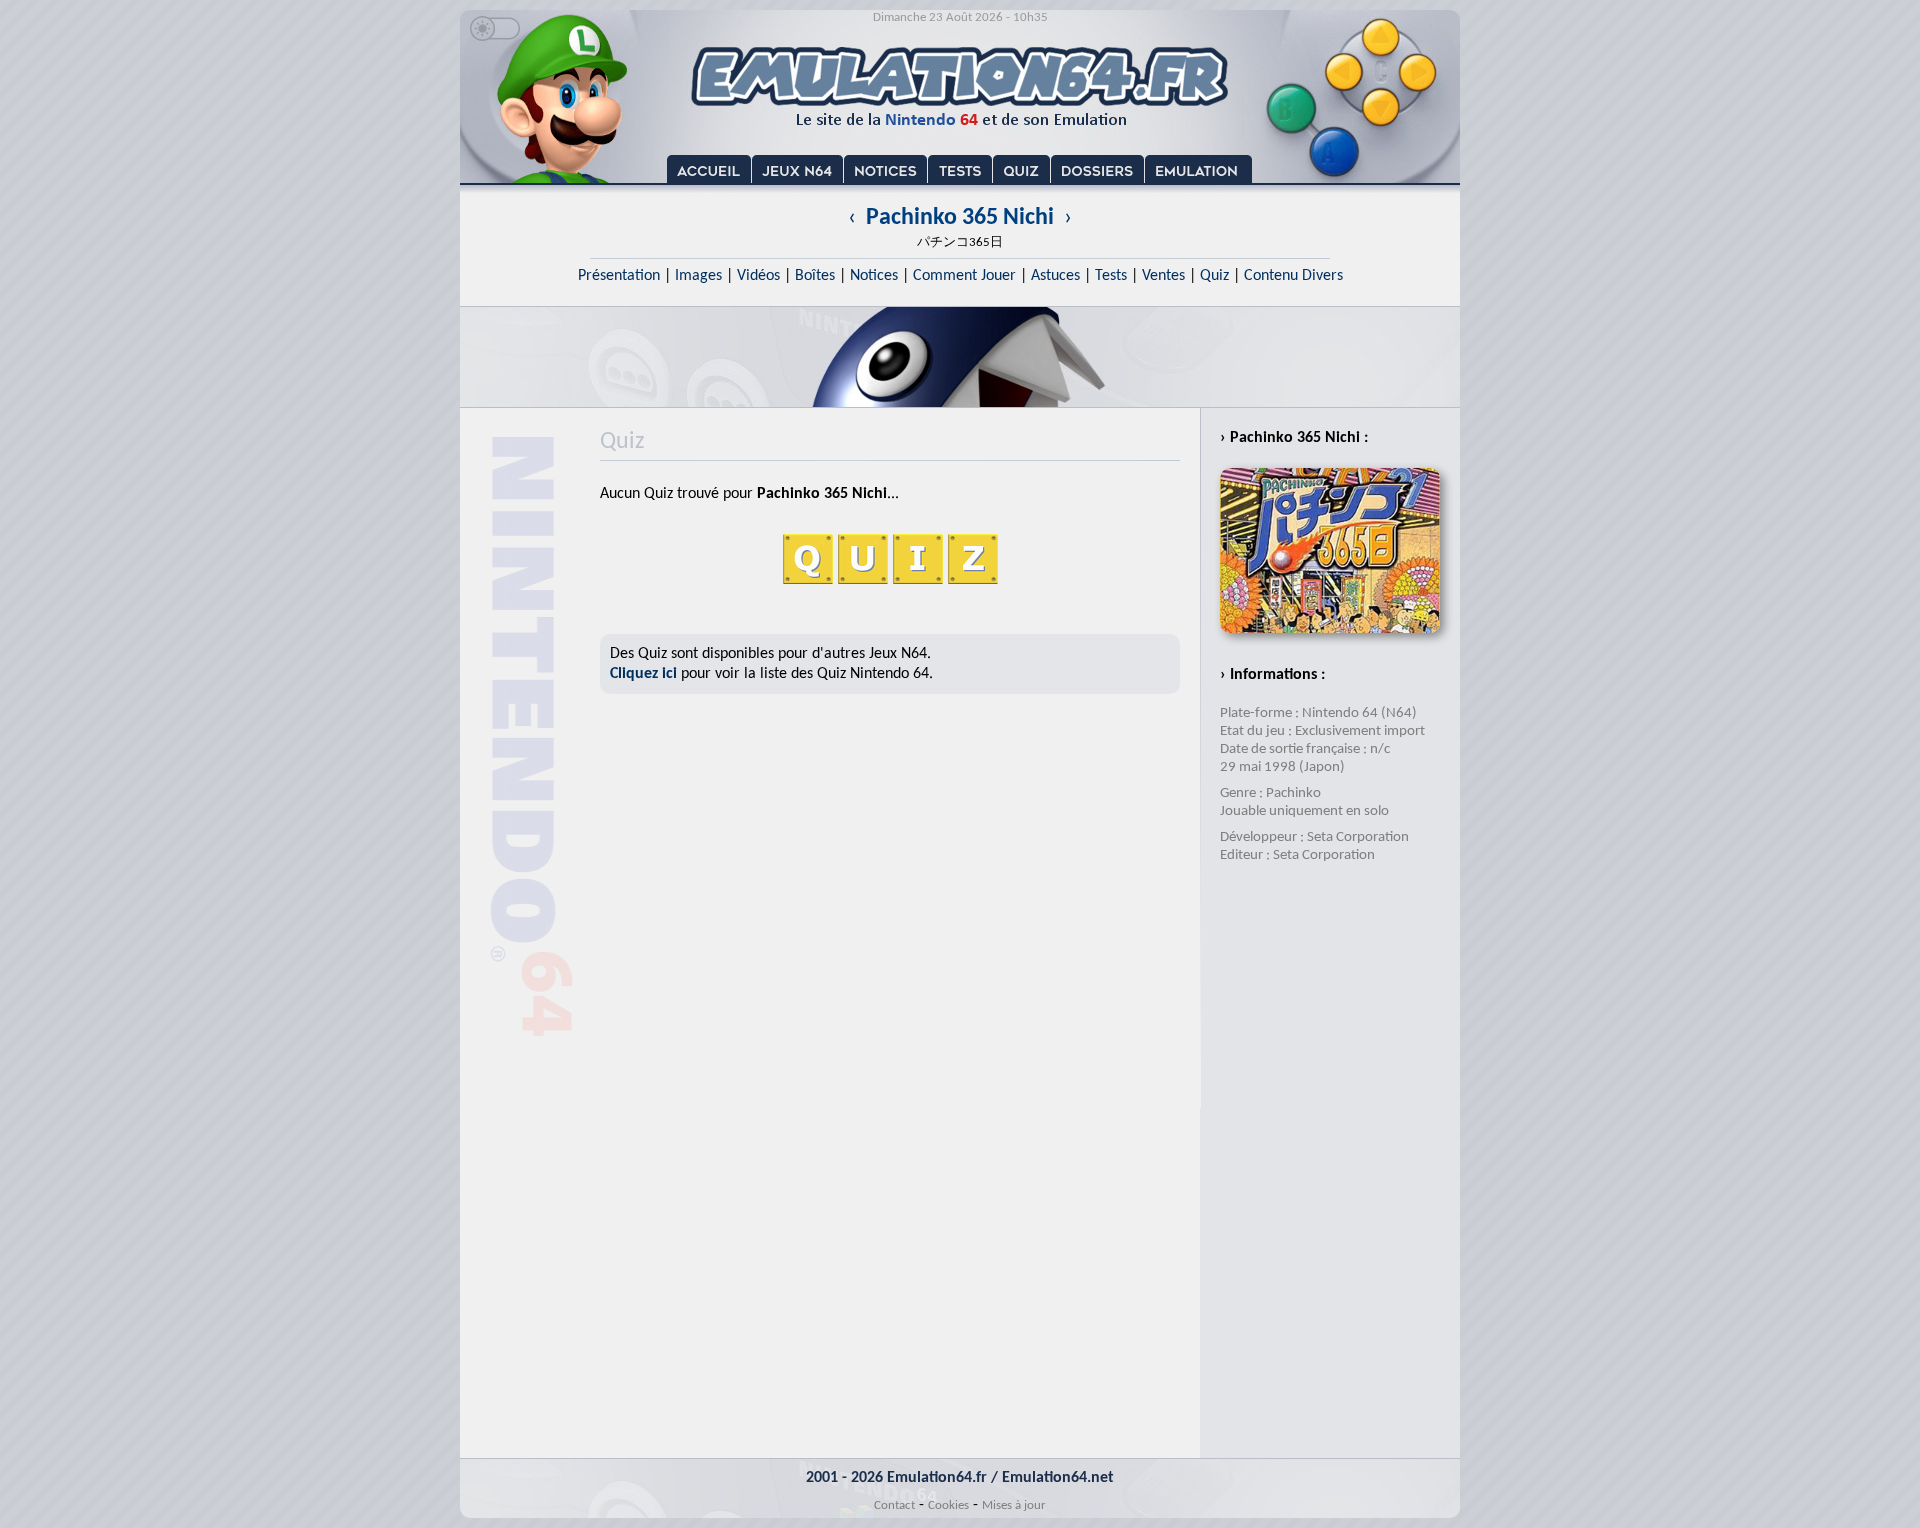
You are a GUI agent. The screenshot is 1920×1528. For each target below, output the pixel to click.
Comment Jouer (964, 276)
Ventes (1163, 276)
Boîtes (815, 276)
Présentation (619, 276)
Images (698, 276)
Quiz (1214, 276)
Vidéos (758, 276)
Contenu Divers (1293, 276)
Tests (1111, 276)
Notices (874, 276)
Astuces (1055, 276)
